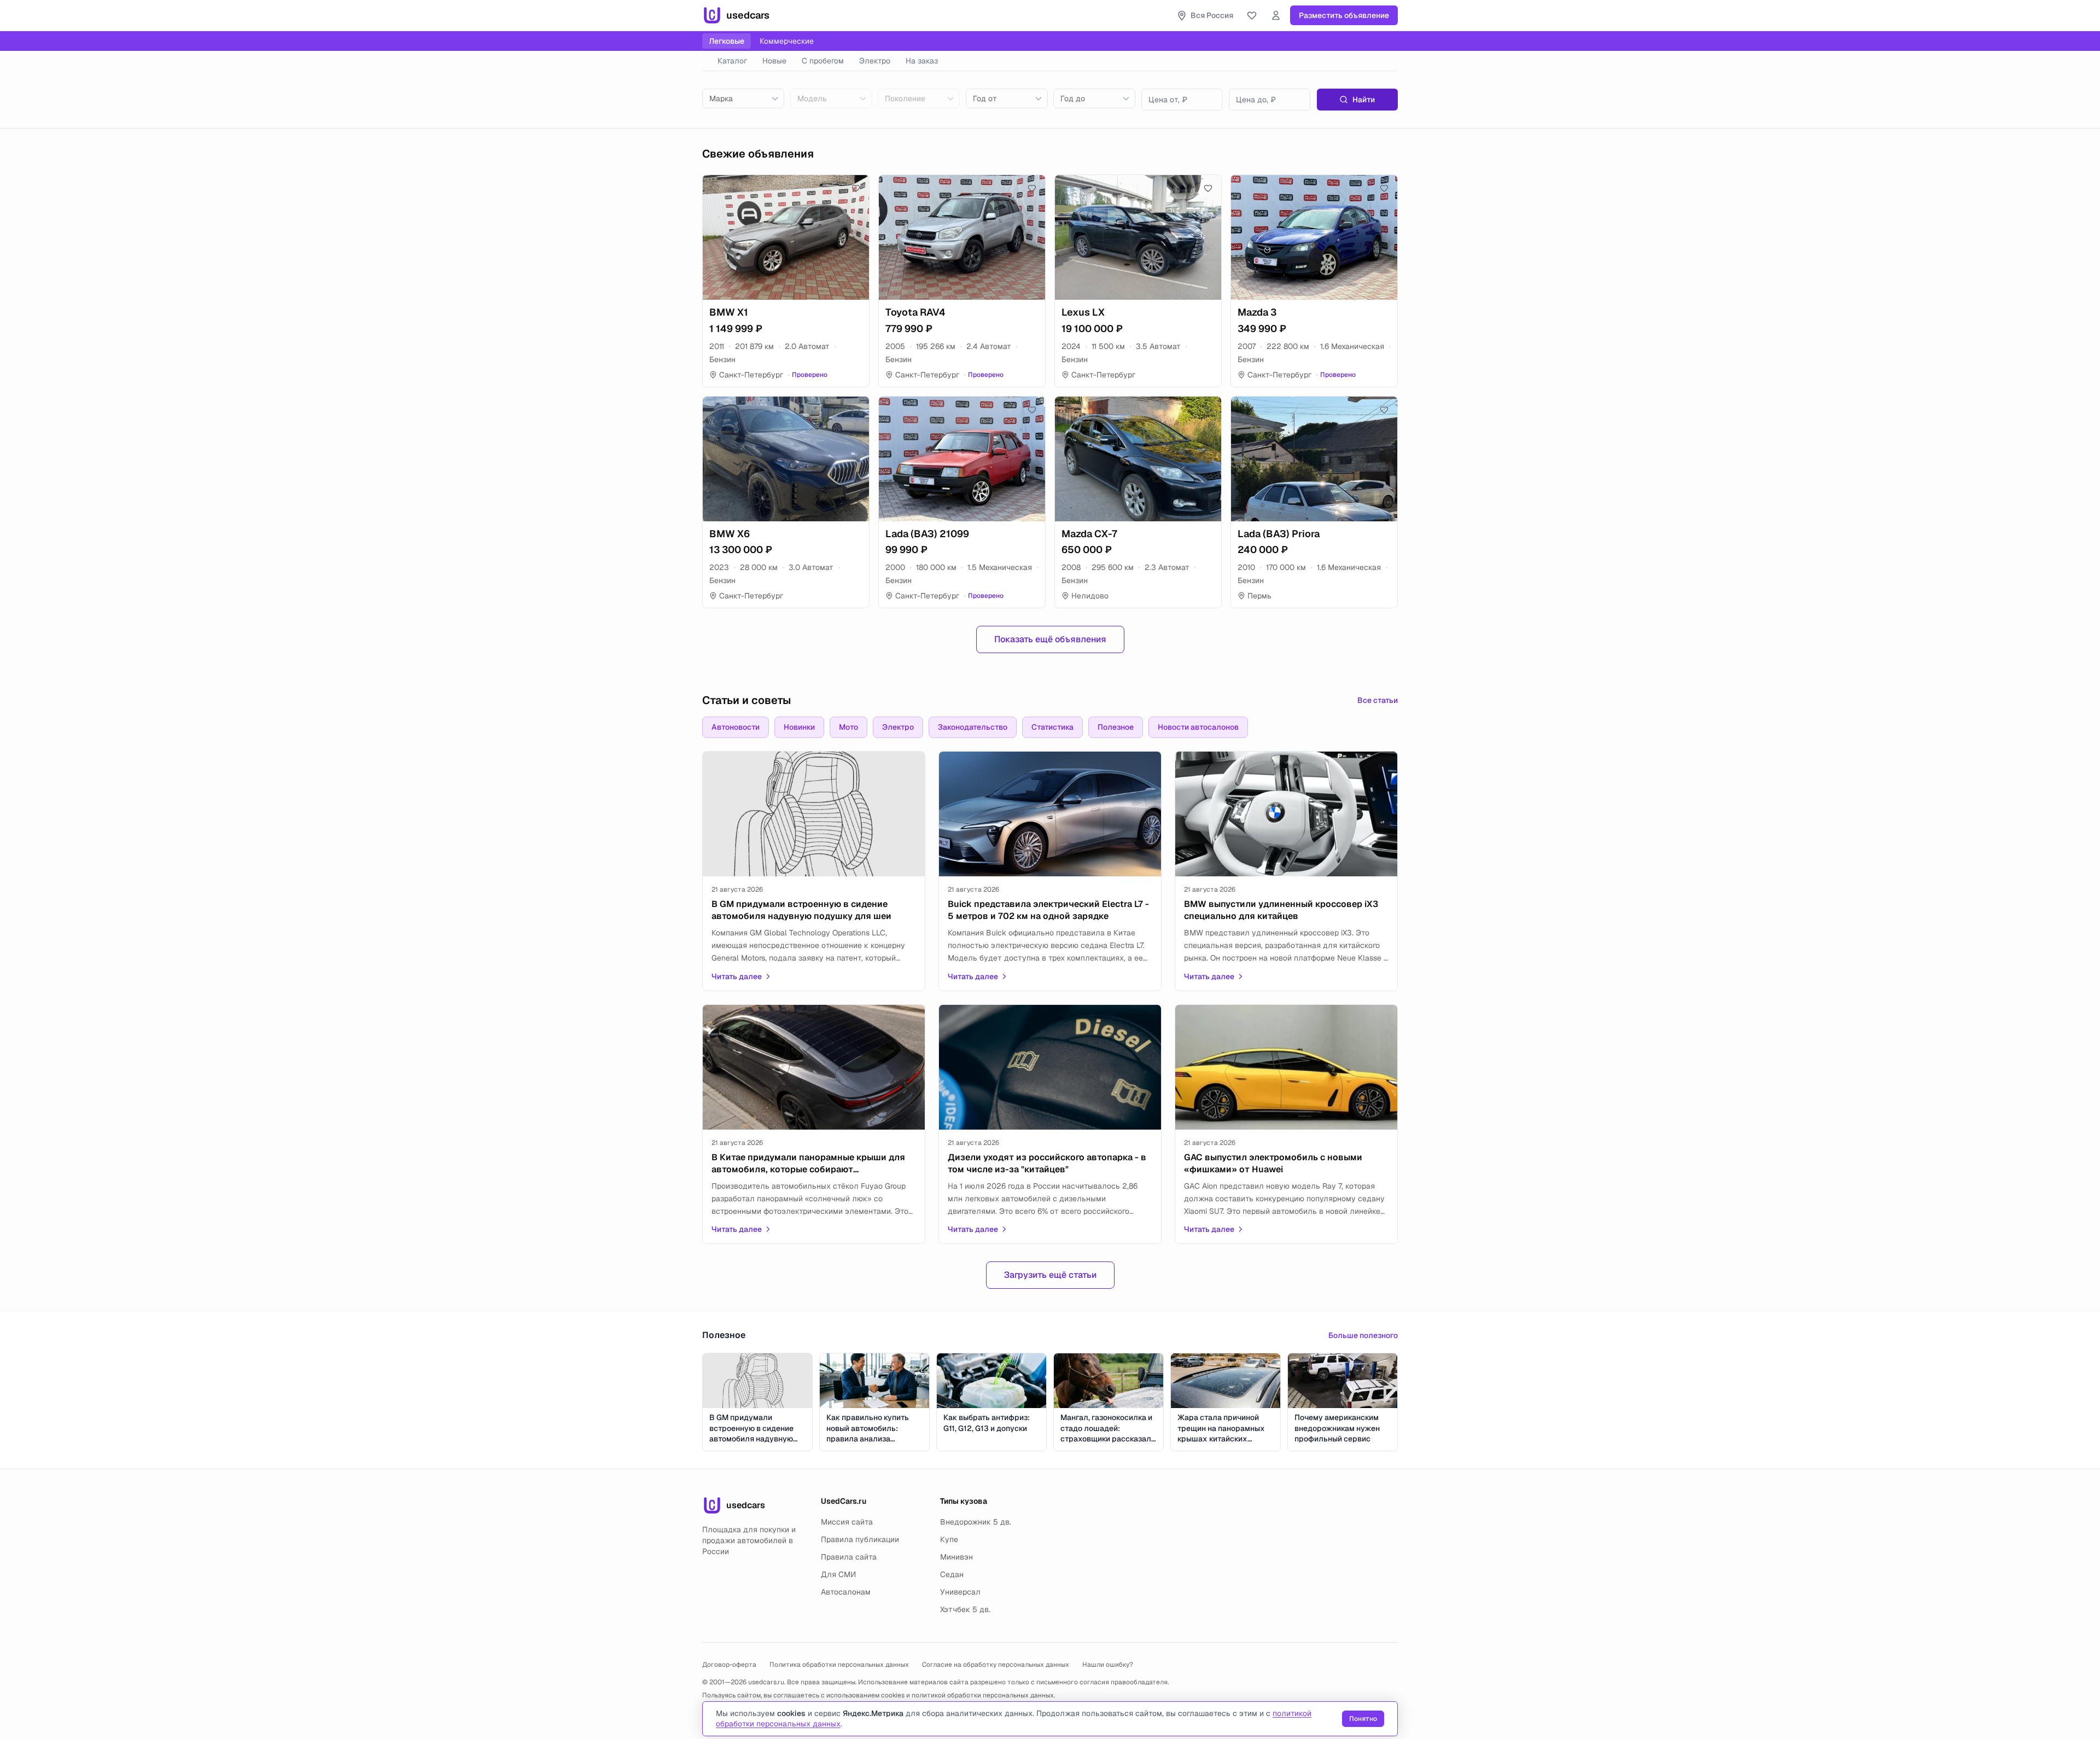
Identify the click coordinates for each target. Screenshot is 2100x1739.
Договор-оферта (729, 1665)
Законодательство (973, 727)
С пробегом (823, 61)
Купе (949, 1539)
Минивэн (956, 1557)
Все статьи (1378, 700)
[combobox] (743, 98)
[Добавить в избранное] (856, 188)
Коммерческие (787, 41)
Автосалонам (846, 1592)
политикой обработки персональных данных (983, 1695)
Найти (1364, 100)
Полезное (1116, 727)
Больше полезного (1363, 1335)
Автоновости (736, 727)
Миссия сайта (847, 1522)
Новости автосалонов (1198, 727)
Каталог (732, 61)
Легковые (727, 41)
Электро (875, 61)
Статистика (1052, 727)
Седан (952, 1574)
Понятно (1363, 1719)
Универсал (960, 1592)
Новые (774, 61)
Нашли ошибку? (1108, 1665)
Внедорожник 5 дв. (976, 1522)
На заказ (922, 61)
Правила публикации (860, 1539)
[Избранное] (1252, 15)
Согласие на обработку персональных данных (996, 1665)
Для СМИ (838, 1574)
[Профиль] (1276, 15)
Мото (848, 727)
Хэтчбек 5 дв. (965, 1609)
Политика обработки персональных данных (839, 1665)
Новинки (799, 727)
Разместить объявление (1344, 15)
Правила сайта (849, 1557)
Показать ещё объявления (1050, 639)
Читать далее (737, 976)
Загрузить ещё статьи (1050, 1275)
